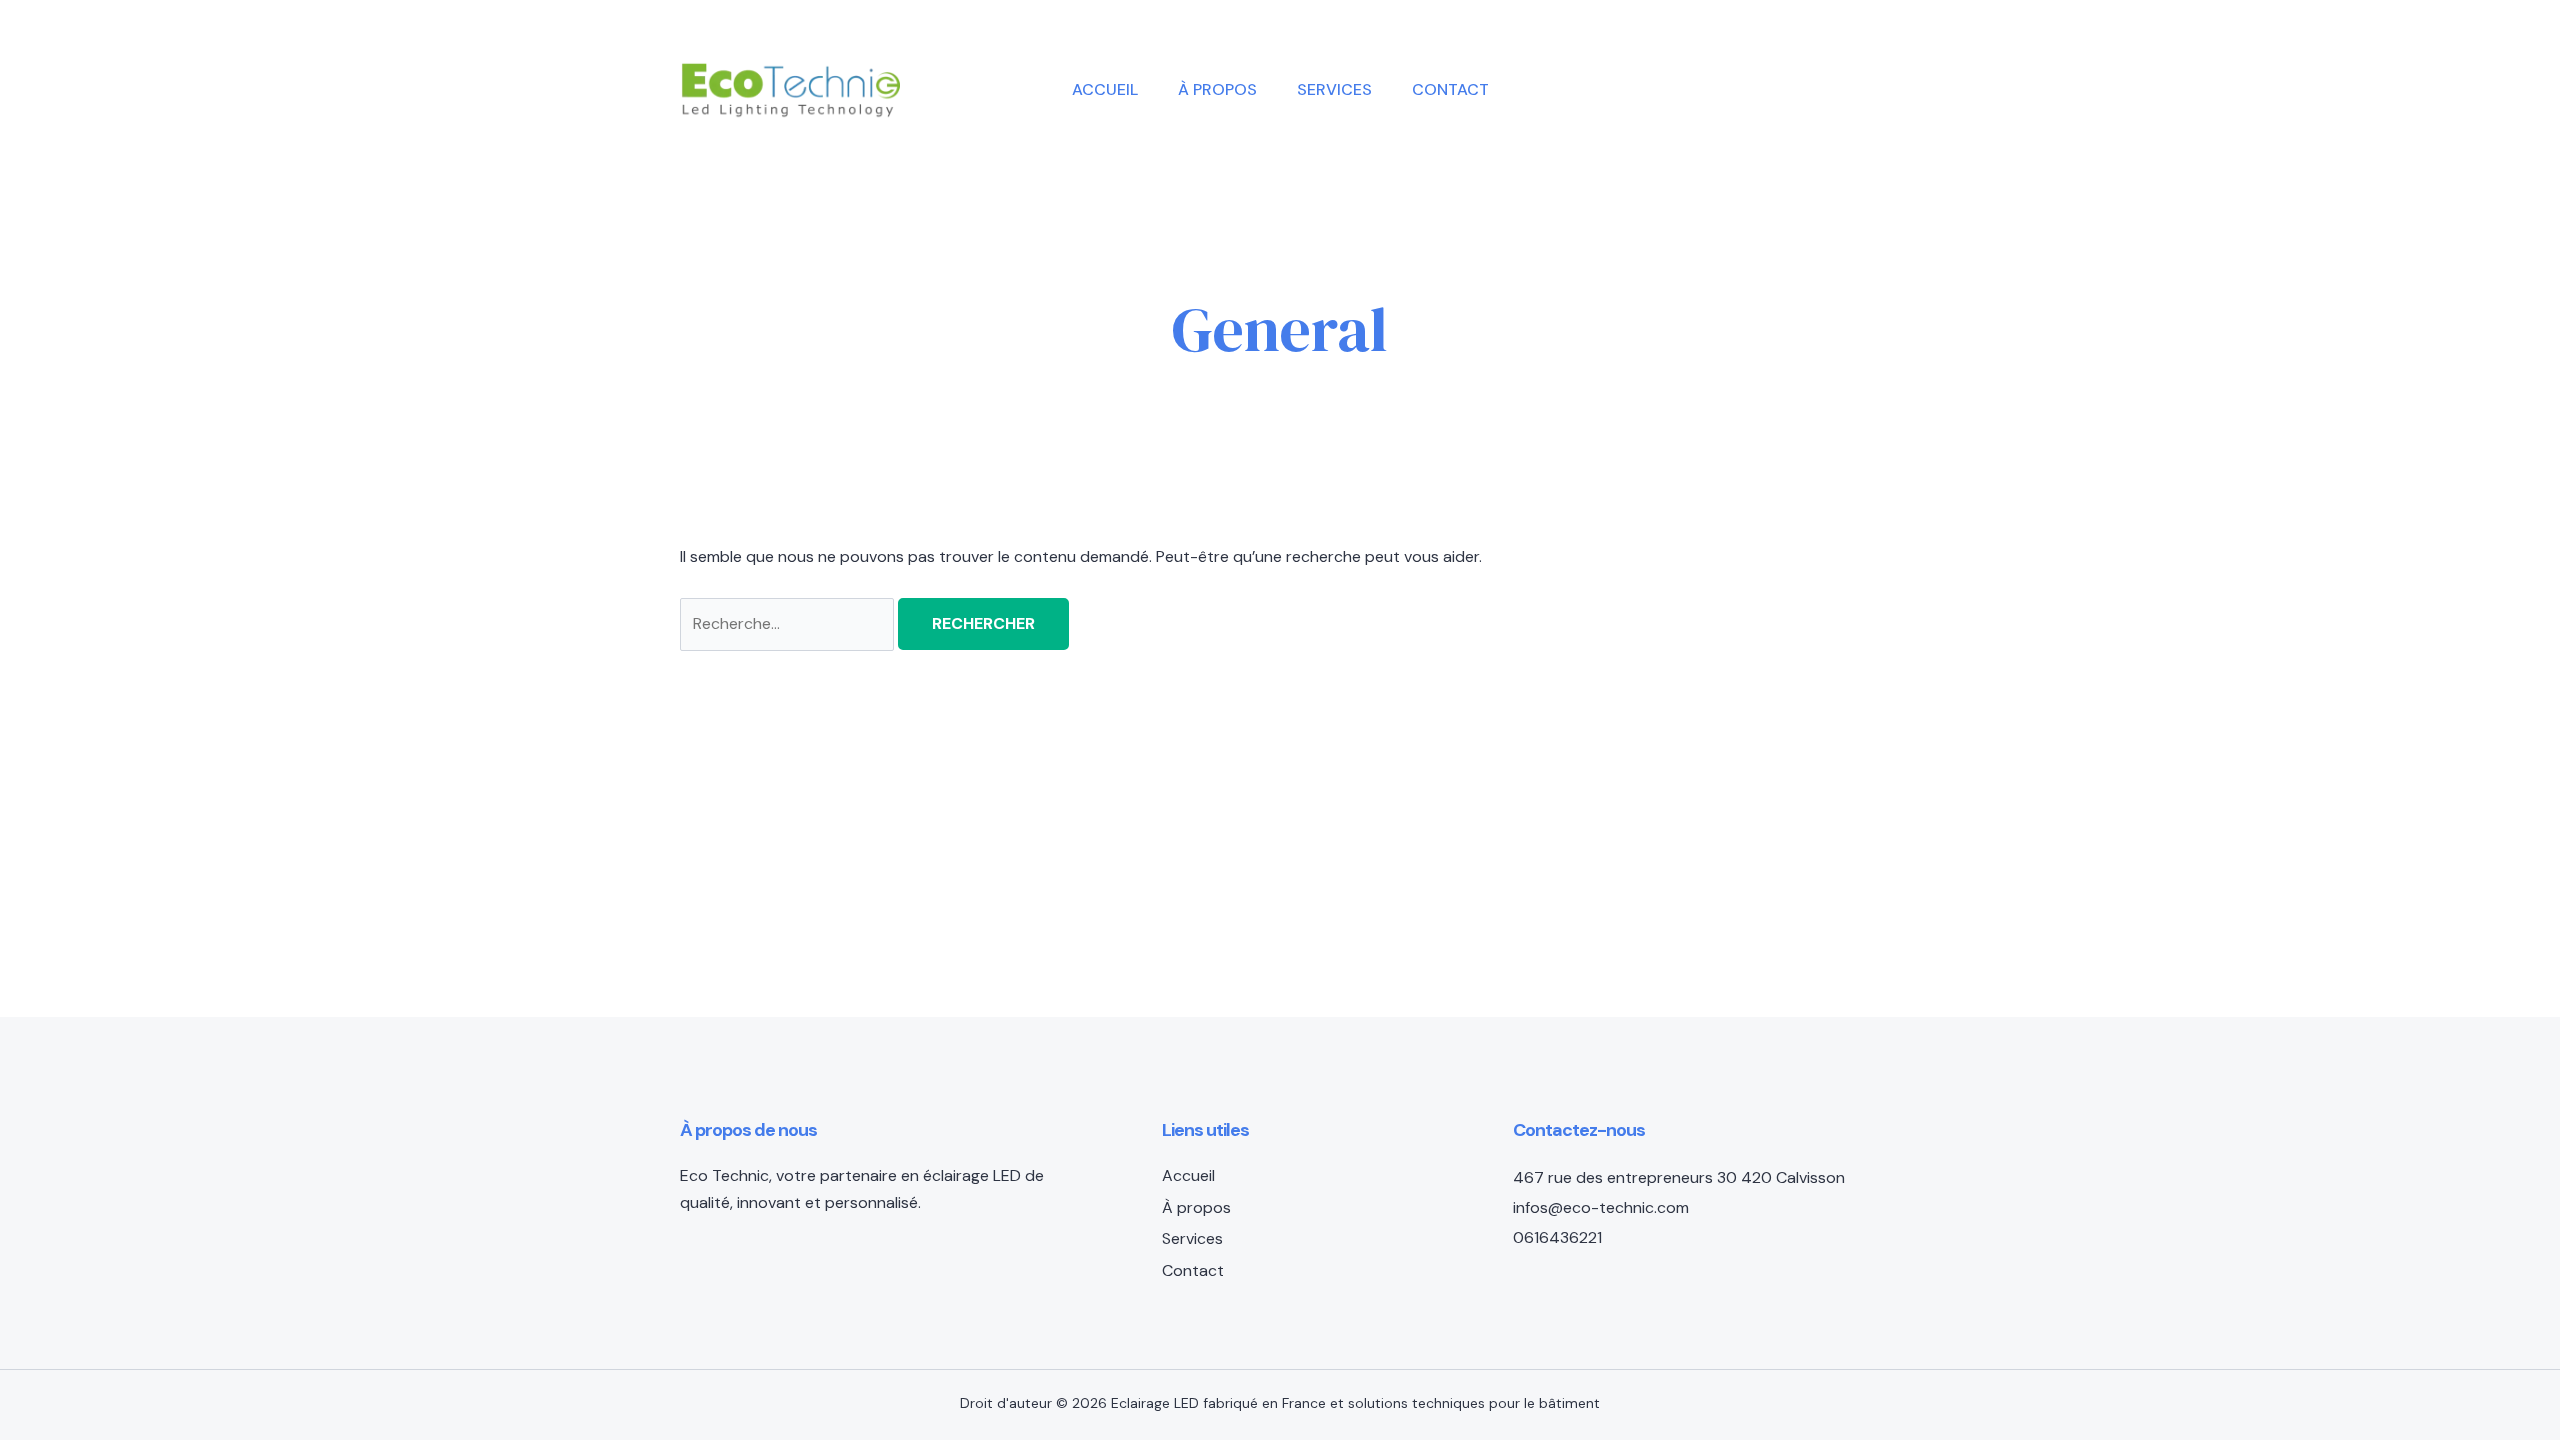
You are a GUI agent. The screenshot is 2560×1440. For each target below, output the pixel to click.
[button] (1747, 90)
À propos (1217, 89)
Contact (1450, 89)
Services (1334, 89)
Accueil (1105, 89)
